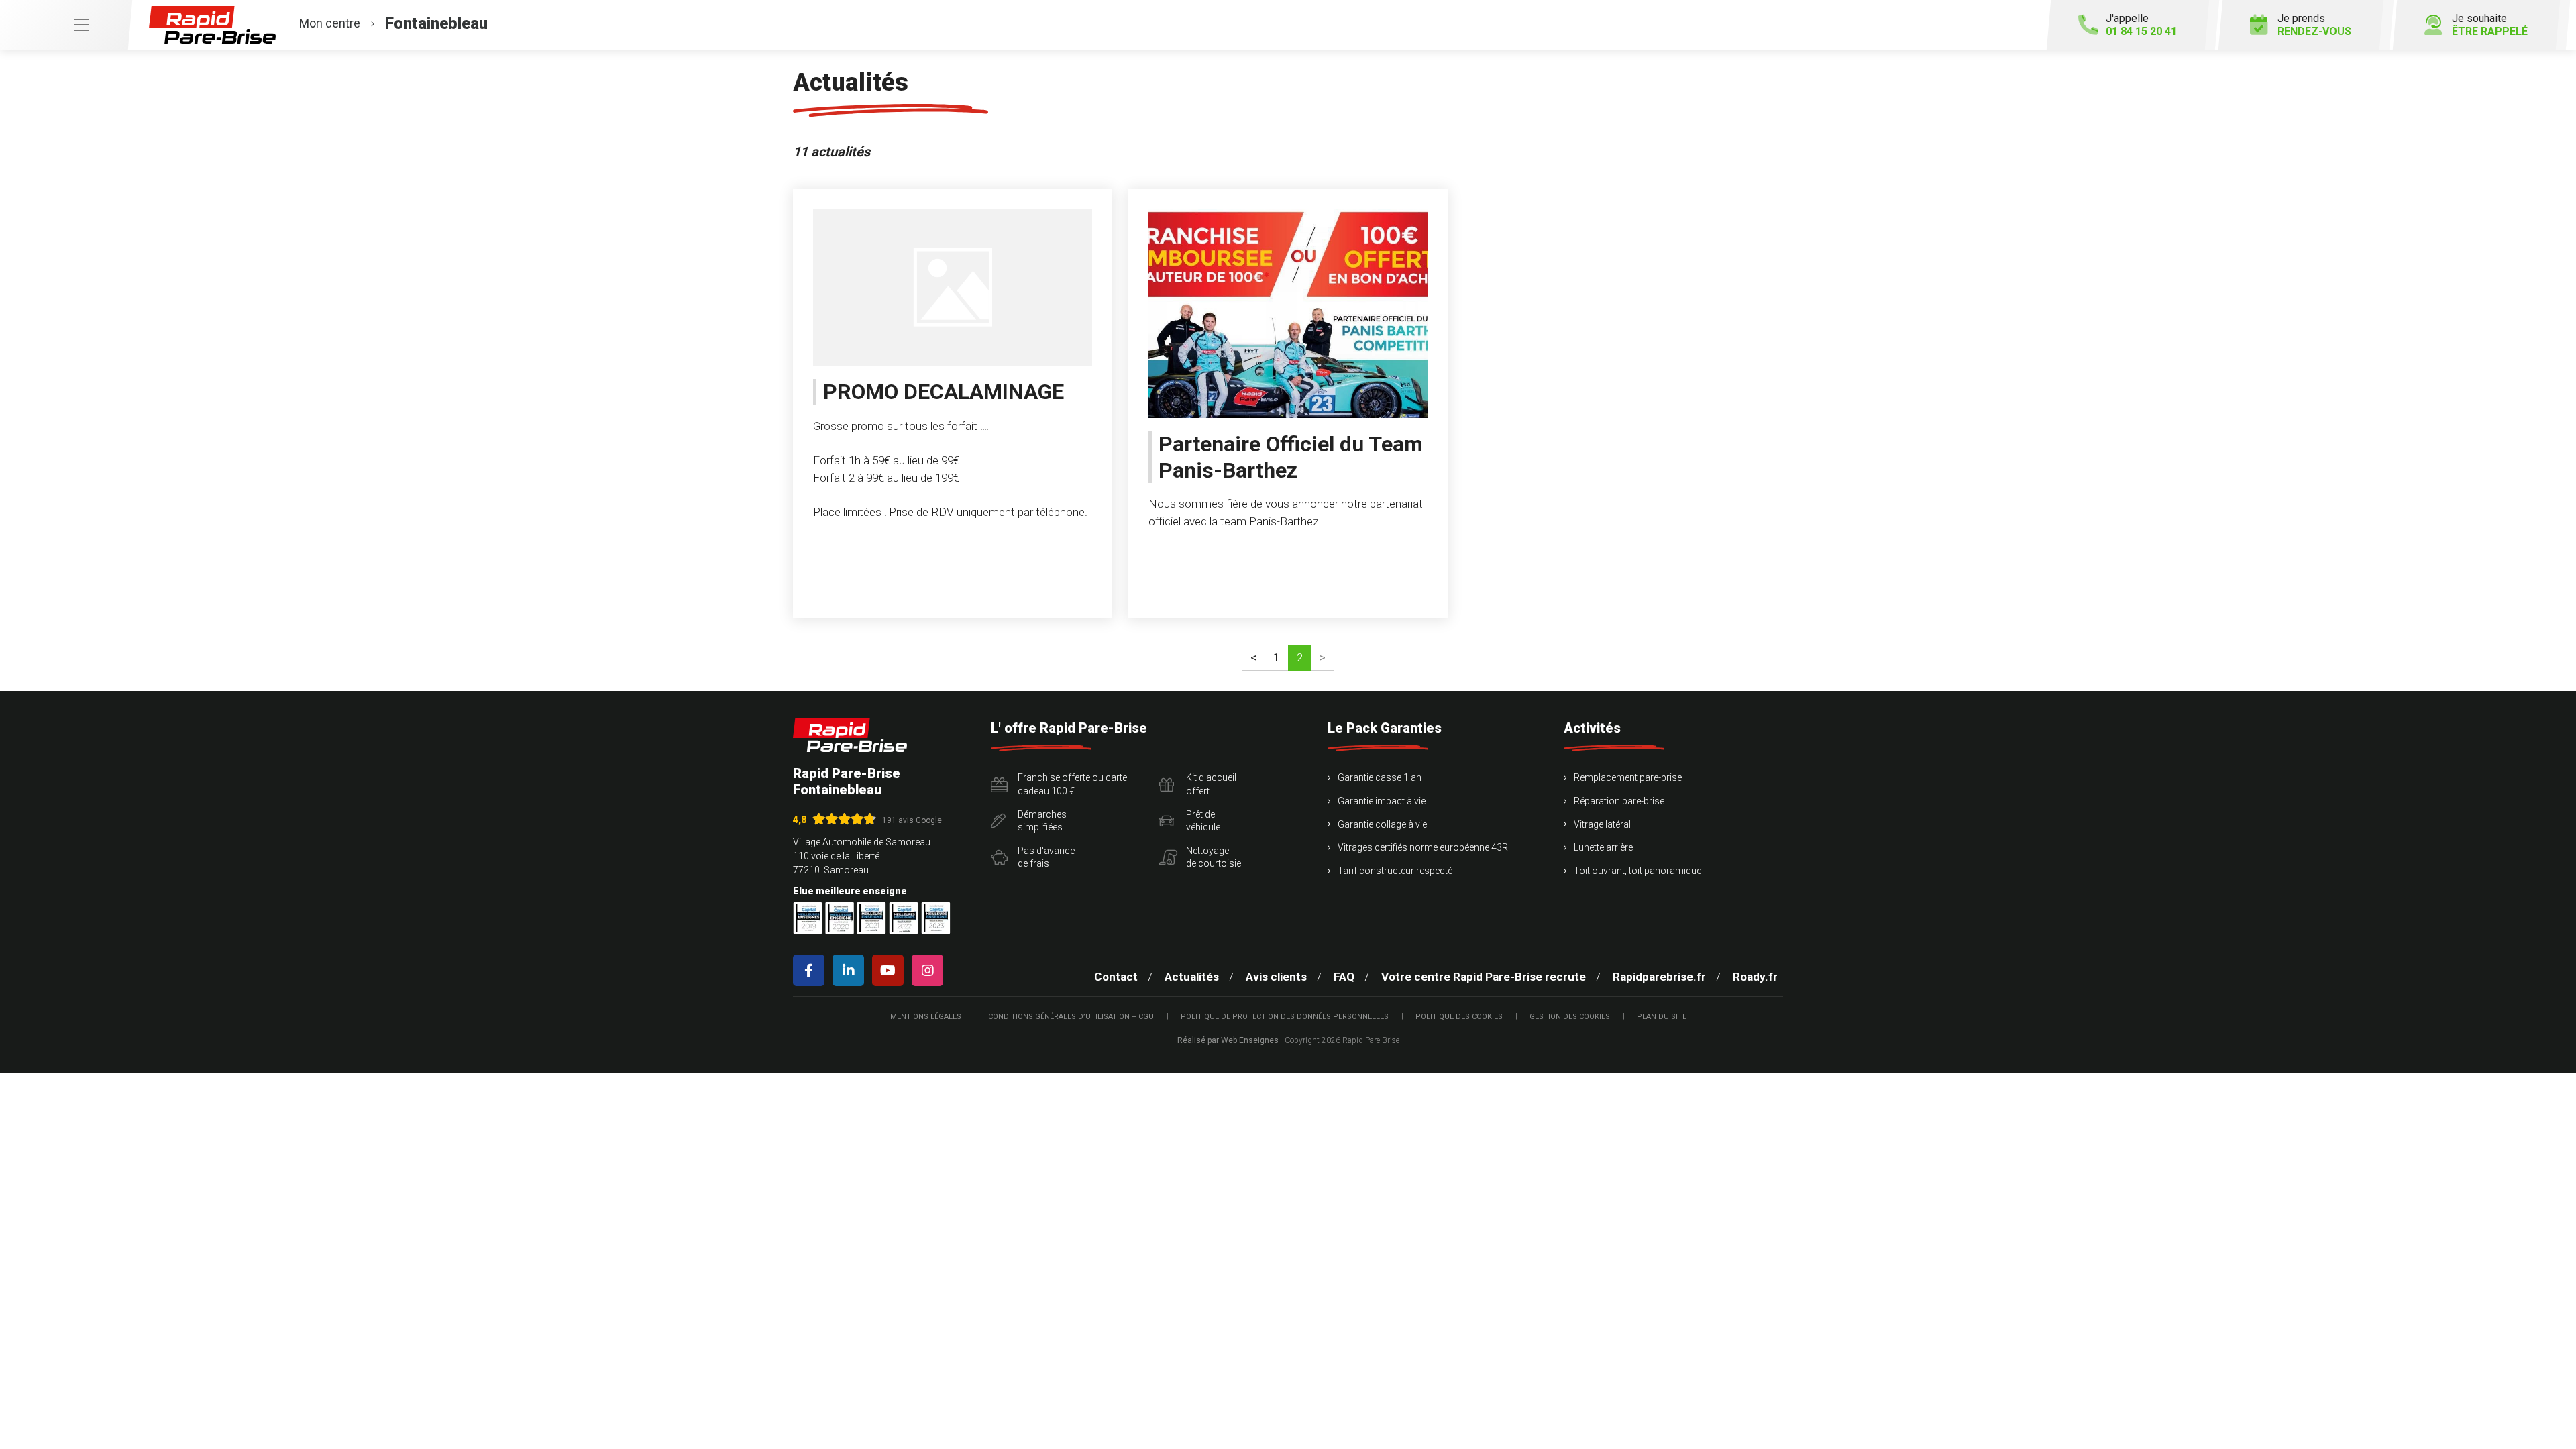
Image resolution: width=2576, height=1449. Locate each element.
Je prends (2314, 25)
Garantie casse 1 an (1380, 777)
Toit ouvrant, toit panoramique (1638, 871)
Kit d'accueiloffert (1211, 784)
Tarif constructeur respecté (1395, 871)
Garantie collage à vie (1382, 824)
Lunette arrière (1603, 847)
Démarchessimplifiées (1042, 821)
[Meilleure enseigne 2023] (936, 918)
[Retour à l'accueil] (850, 735)
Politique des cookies (1459, 1017)
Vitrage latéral (1602, 824)
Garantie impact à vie (1382, 801)
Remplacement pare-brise (1628, 777)
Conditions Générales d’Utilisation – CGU (1071, 1017)
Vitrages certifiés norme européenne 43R (1423, 847)
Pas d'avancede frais (1046, 857)
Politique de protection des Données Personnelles (1285, 1017)
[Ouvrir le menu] (66, 25)
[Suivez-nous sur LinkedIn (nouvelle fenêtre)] (851, 970)
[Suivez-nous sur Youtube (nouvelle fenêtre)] (891, 970)
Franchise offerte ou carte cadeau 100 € (1072, 784)
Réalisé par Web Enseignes (1228, 1040)
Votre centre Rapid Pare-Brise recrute (1484, 977)
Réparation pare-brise (1619, 801)
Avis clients (1276, 977)
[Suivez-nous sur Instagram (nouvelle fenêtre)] (930, 970)
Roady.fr (1755, 977)
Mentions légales (926, 1017)
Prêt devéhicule (1203, 821)
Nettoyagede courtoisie (1214, 857)
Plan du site (1662, 1017)
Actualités (1192, 977)
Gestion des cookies (1570, 1017)
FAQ (1344, 977)
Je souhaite (2490, 25)
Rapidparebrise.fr (1659, 977)
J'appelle (2141, 25)
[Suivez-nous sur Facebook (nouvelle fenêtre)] (811, 970)
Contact (1116, 977)
